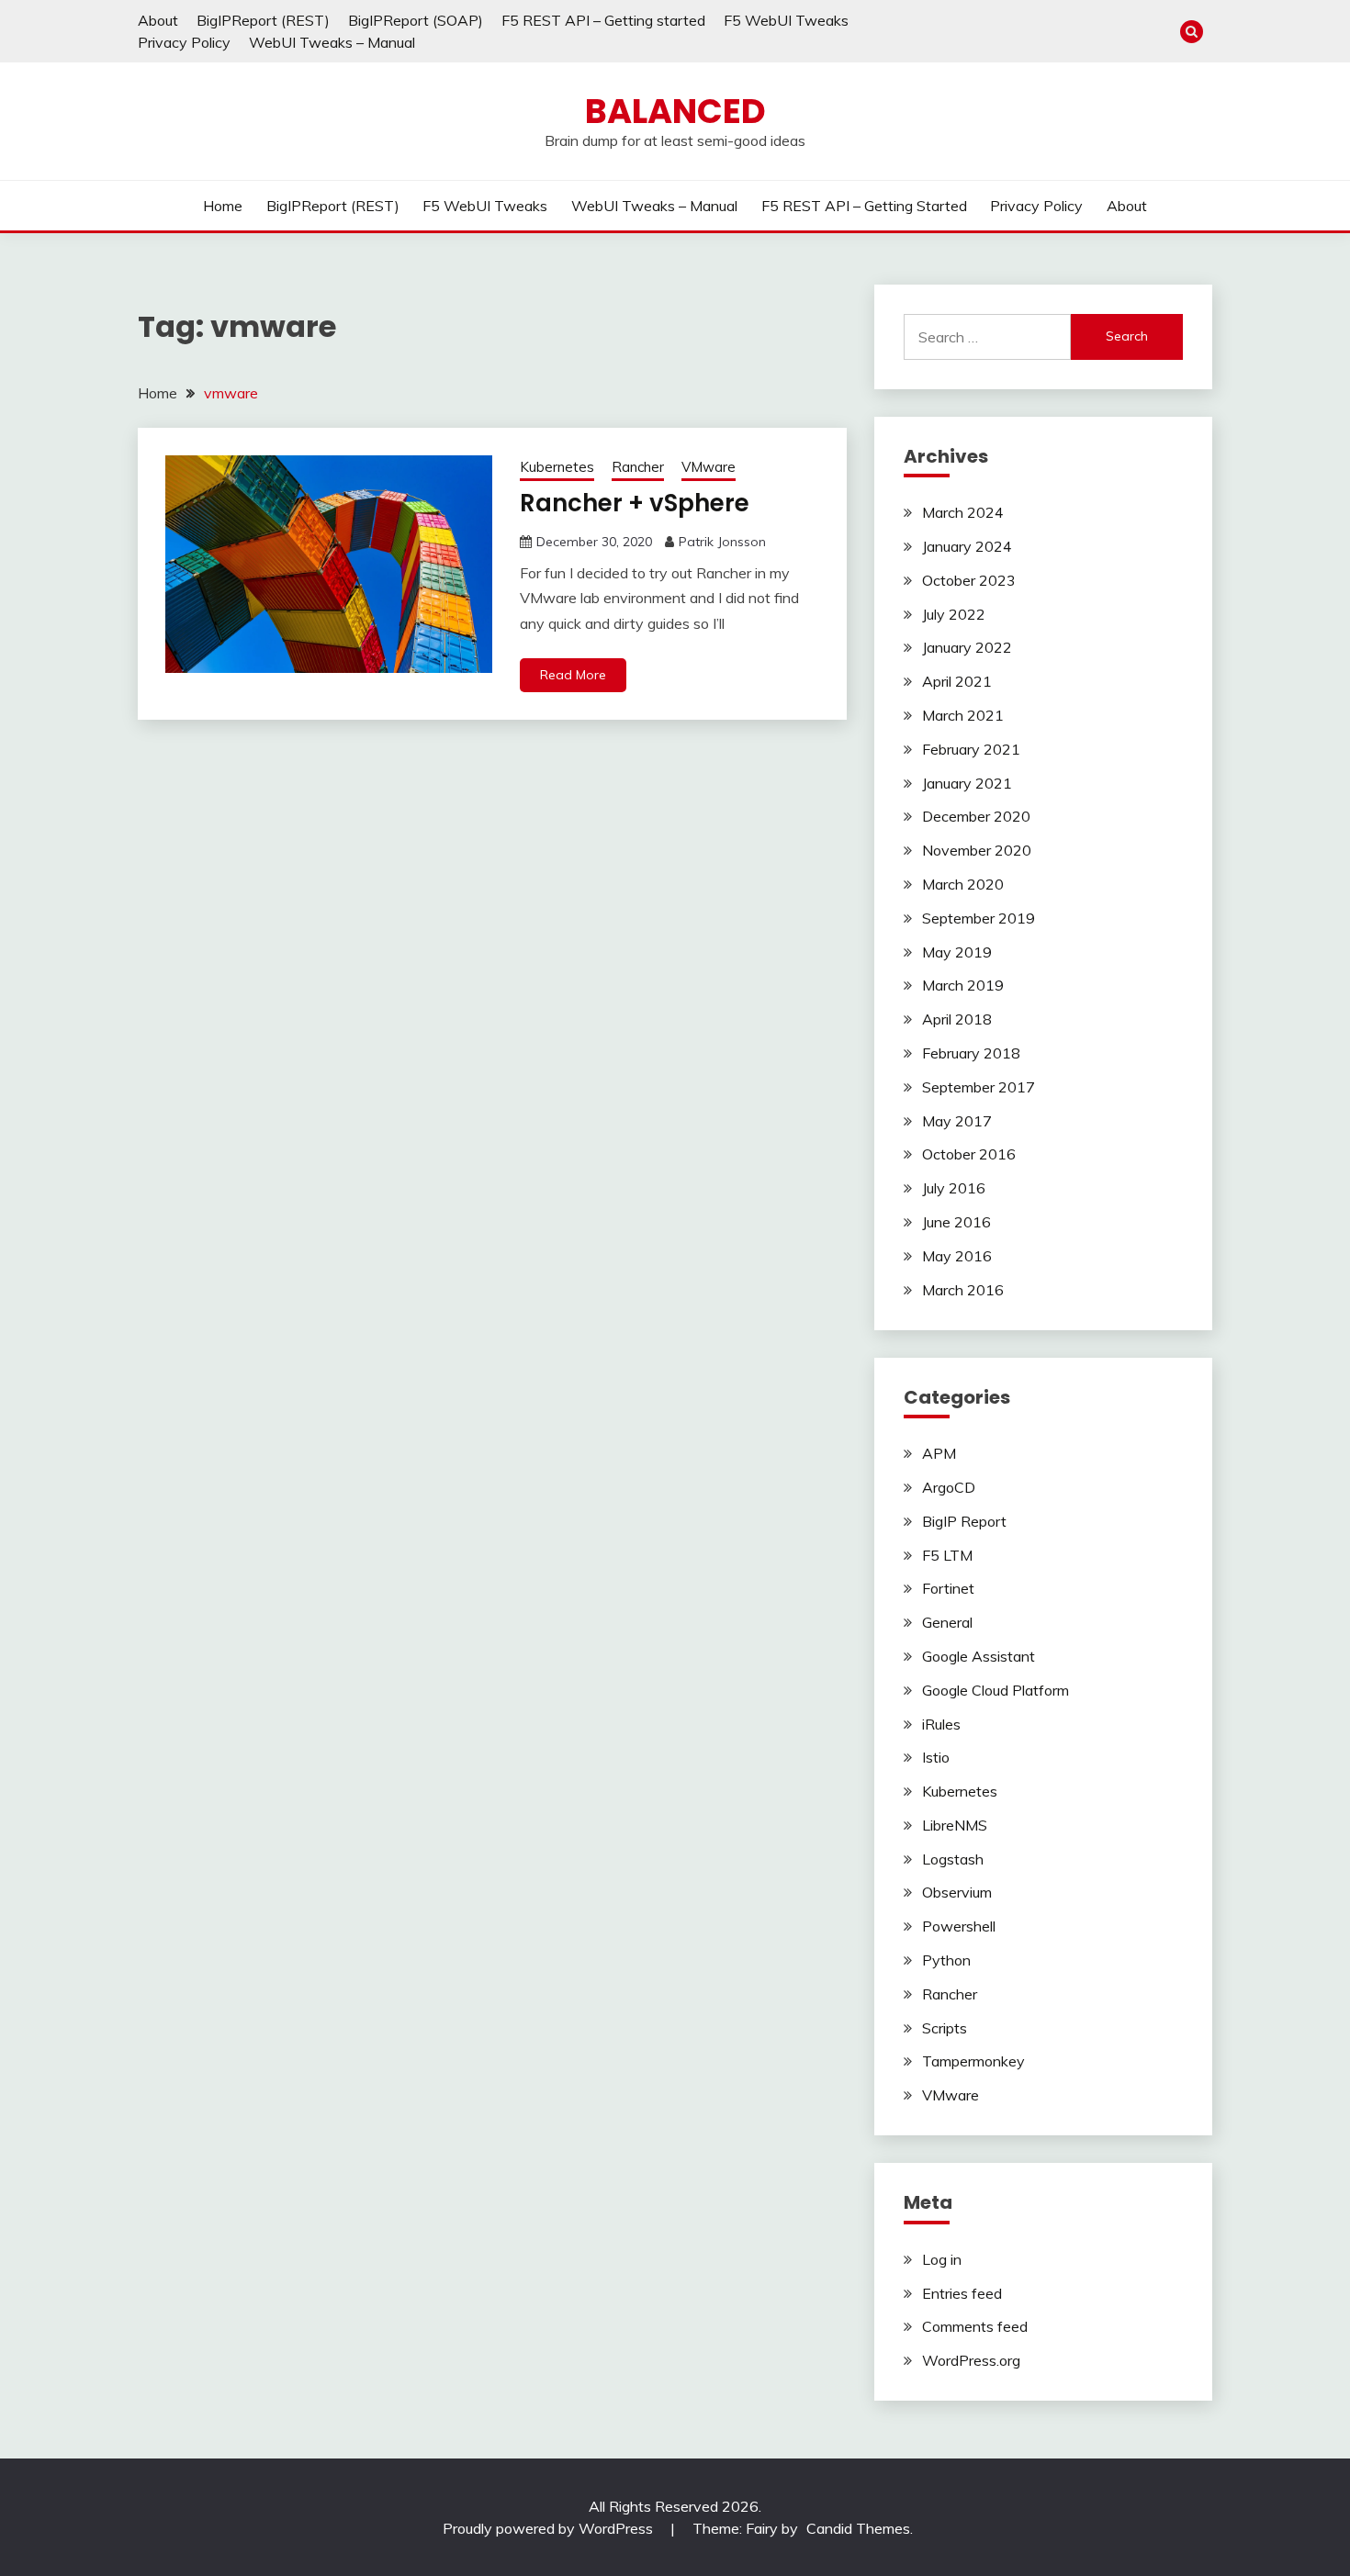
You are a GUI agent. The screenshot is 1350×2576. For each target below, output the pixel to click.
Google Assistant (979, 1656)
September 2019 (979, 918)
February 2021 (971, 749)
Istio (936, 1757)
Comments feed (975, 2326)
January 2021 (967, 783)
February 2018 (971, 1053)
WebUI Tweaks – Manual (332, 42)
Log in (942, 2259)
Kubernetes (557, 467)
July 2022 (954, 614)
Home (223, 206)
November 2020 (977, 850)
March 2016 (963, 1290)
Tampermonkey (973, 2061)
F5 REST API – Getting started (603, 20)
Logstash (953, 1859)
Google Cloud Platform (996, 1690)
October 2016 (969, 1154)
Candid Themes (858, 2528)
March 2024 (963, 512)
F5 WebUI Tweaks (786, 20)
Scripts (945, 2028)
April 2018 (957, 1019)
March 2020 (963, 884)
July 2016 (954, 1188)
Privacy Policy (184, 42)
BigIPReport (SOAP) (416, 20)
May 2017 (957, 1121)
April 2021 (957, 681)
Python (946, 1960)
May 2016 (957, 1256)
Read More (573, 675)
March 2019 (963, 985)
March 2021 (963, 715)
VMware (709, 467)
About (158, 20)
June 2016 (956, 1222)
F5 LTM (947, 1555)
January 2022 (967, 647)
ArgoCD (949, 1487)
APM (939, 1453)
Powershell (959, 1926)
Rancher (638, 467)
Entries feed (962, 2293)
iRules (941, 1724)
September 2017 (979, 1087)
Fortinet (948, 1588)
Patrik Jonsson (722, 542)
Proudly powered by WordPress (550, 2528)
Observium (957, 1892)
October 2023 (969, 580)
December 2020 (976, 816)
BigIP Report (964, 1521)
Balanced (675, 111)
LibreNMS (955, 1825)
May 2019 (957, 952)
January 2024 (967, 546)
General (947, 1622)
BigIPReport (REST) (263, 20)
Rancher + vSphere (635, 503)
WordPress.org (971, 2360)
